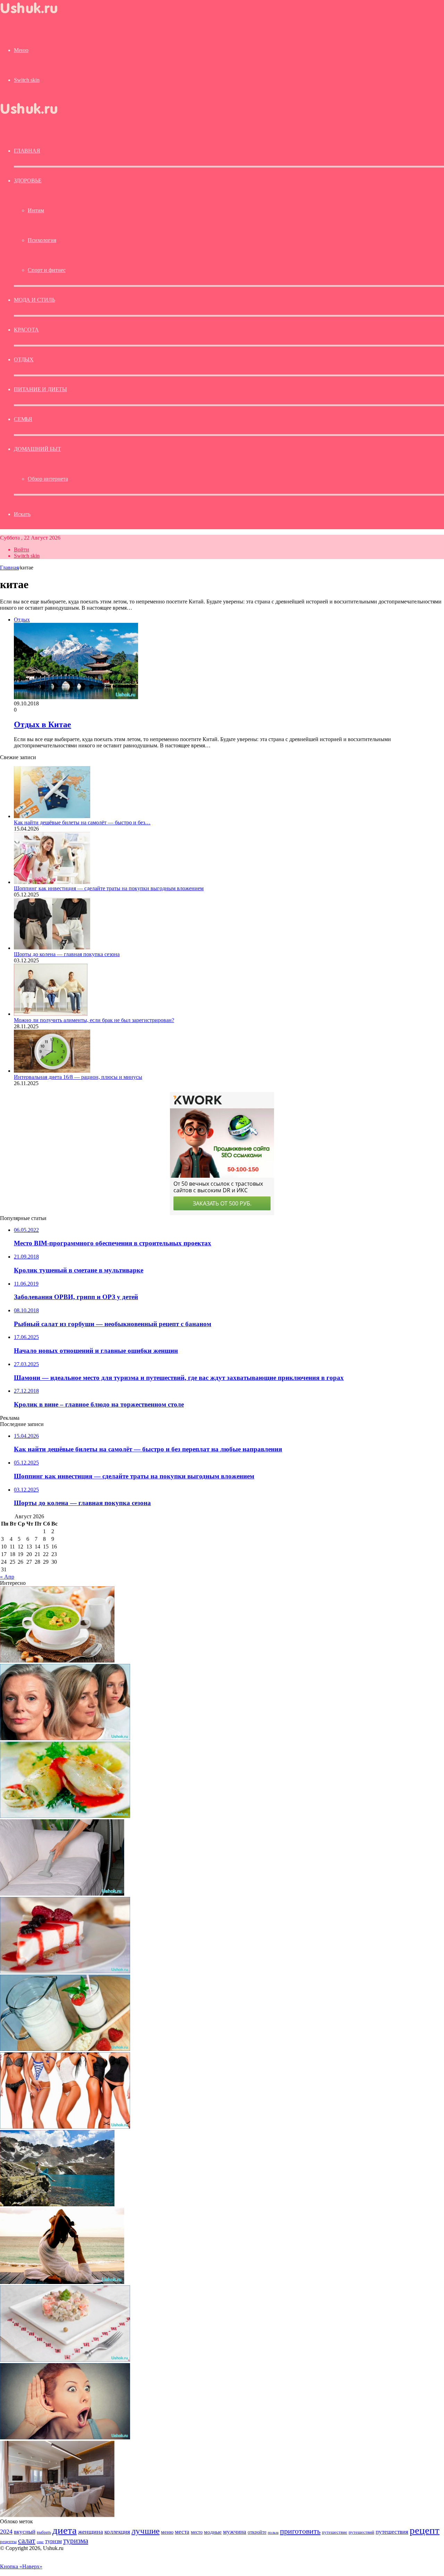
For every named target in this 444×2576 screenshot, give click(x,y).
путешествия (392, 2532)
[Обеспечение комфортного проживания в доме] (57, 2515)
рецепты (8, 2541)
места (182, 2532)
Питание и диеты (40, 389)
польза (273, 2532)
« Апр (7, 1577)
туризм (53, 2541)
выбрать (44, 2532)
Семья (23, 419)
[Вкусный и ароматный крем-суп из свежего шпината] (57, 1661)
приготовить (300, 2531)
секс (40, 2542)
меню (167, 2532)
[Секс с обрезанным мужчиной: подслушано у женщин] (65, 2437)
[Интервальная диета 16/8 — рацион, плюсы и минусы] (52, 1071)
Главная (9, 568)
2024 (6, 2532)
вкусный (25, 2532)
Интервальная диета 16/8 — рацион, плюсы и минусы (78, 1077)
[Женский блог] (35, 15)
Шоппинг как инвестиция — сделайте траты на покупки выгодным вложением (109, 888)
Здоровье (28, 181)
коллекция (117, 2532)
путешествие (335, 2532)
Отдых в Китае (42, 724)
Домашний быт (37, 449)
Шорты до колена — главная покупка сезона (67, 954)
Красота (26, 330)
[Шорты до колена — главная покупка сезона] (52, 948)
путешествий (361, 2532)
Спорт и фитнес (47, 270)
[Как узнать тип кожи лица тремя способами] (65, 1738)
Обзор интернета (48, 479)
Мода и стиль (35, 300)
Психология (42, 240)
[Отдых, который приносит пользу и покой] (62, 2282)
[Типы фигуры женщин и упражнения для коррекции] (65, 2127)
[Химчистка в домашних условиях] (62, 1894)
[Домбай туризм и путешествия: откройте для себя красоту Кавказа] (57, 2204)
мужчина (235, 2532)
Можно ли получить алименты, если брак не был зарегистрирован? (94, 1020)
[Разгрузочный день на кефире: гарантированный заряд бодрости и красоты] (65, 2049)
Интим (36, 210)
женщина (91, 2532)
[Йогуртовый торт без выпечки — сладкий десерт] (65, 1971)
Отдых (24, 359)
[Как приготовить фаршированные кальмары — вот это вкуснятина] (65, 1816)
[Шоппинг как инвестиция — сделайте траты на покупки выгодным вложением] (52, 882)
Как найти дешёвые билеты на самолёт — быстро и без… (82, 822)
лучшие (146, 2531)
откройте (257, 2532)
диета (65, 2530)
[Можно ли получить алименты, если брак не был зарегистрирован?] (51, 1014)
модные (213, 2532)
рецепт (425, 2530)
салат (27, 2540)
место (197, 2532)
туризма (76, 2541)
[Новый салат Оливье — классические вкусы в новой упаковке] (65, 2360)
